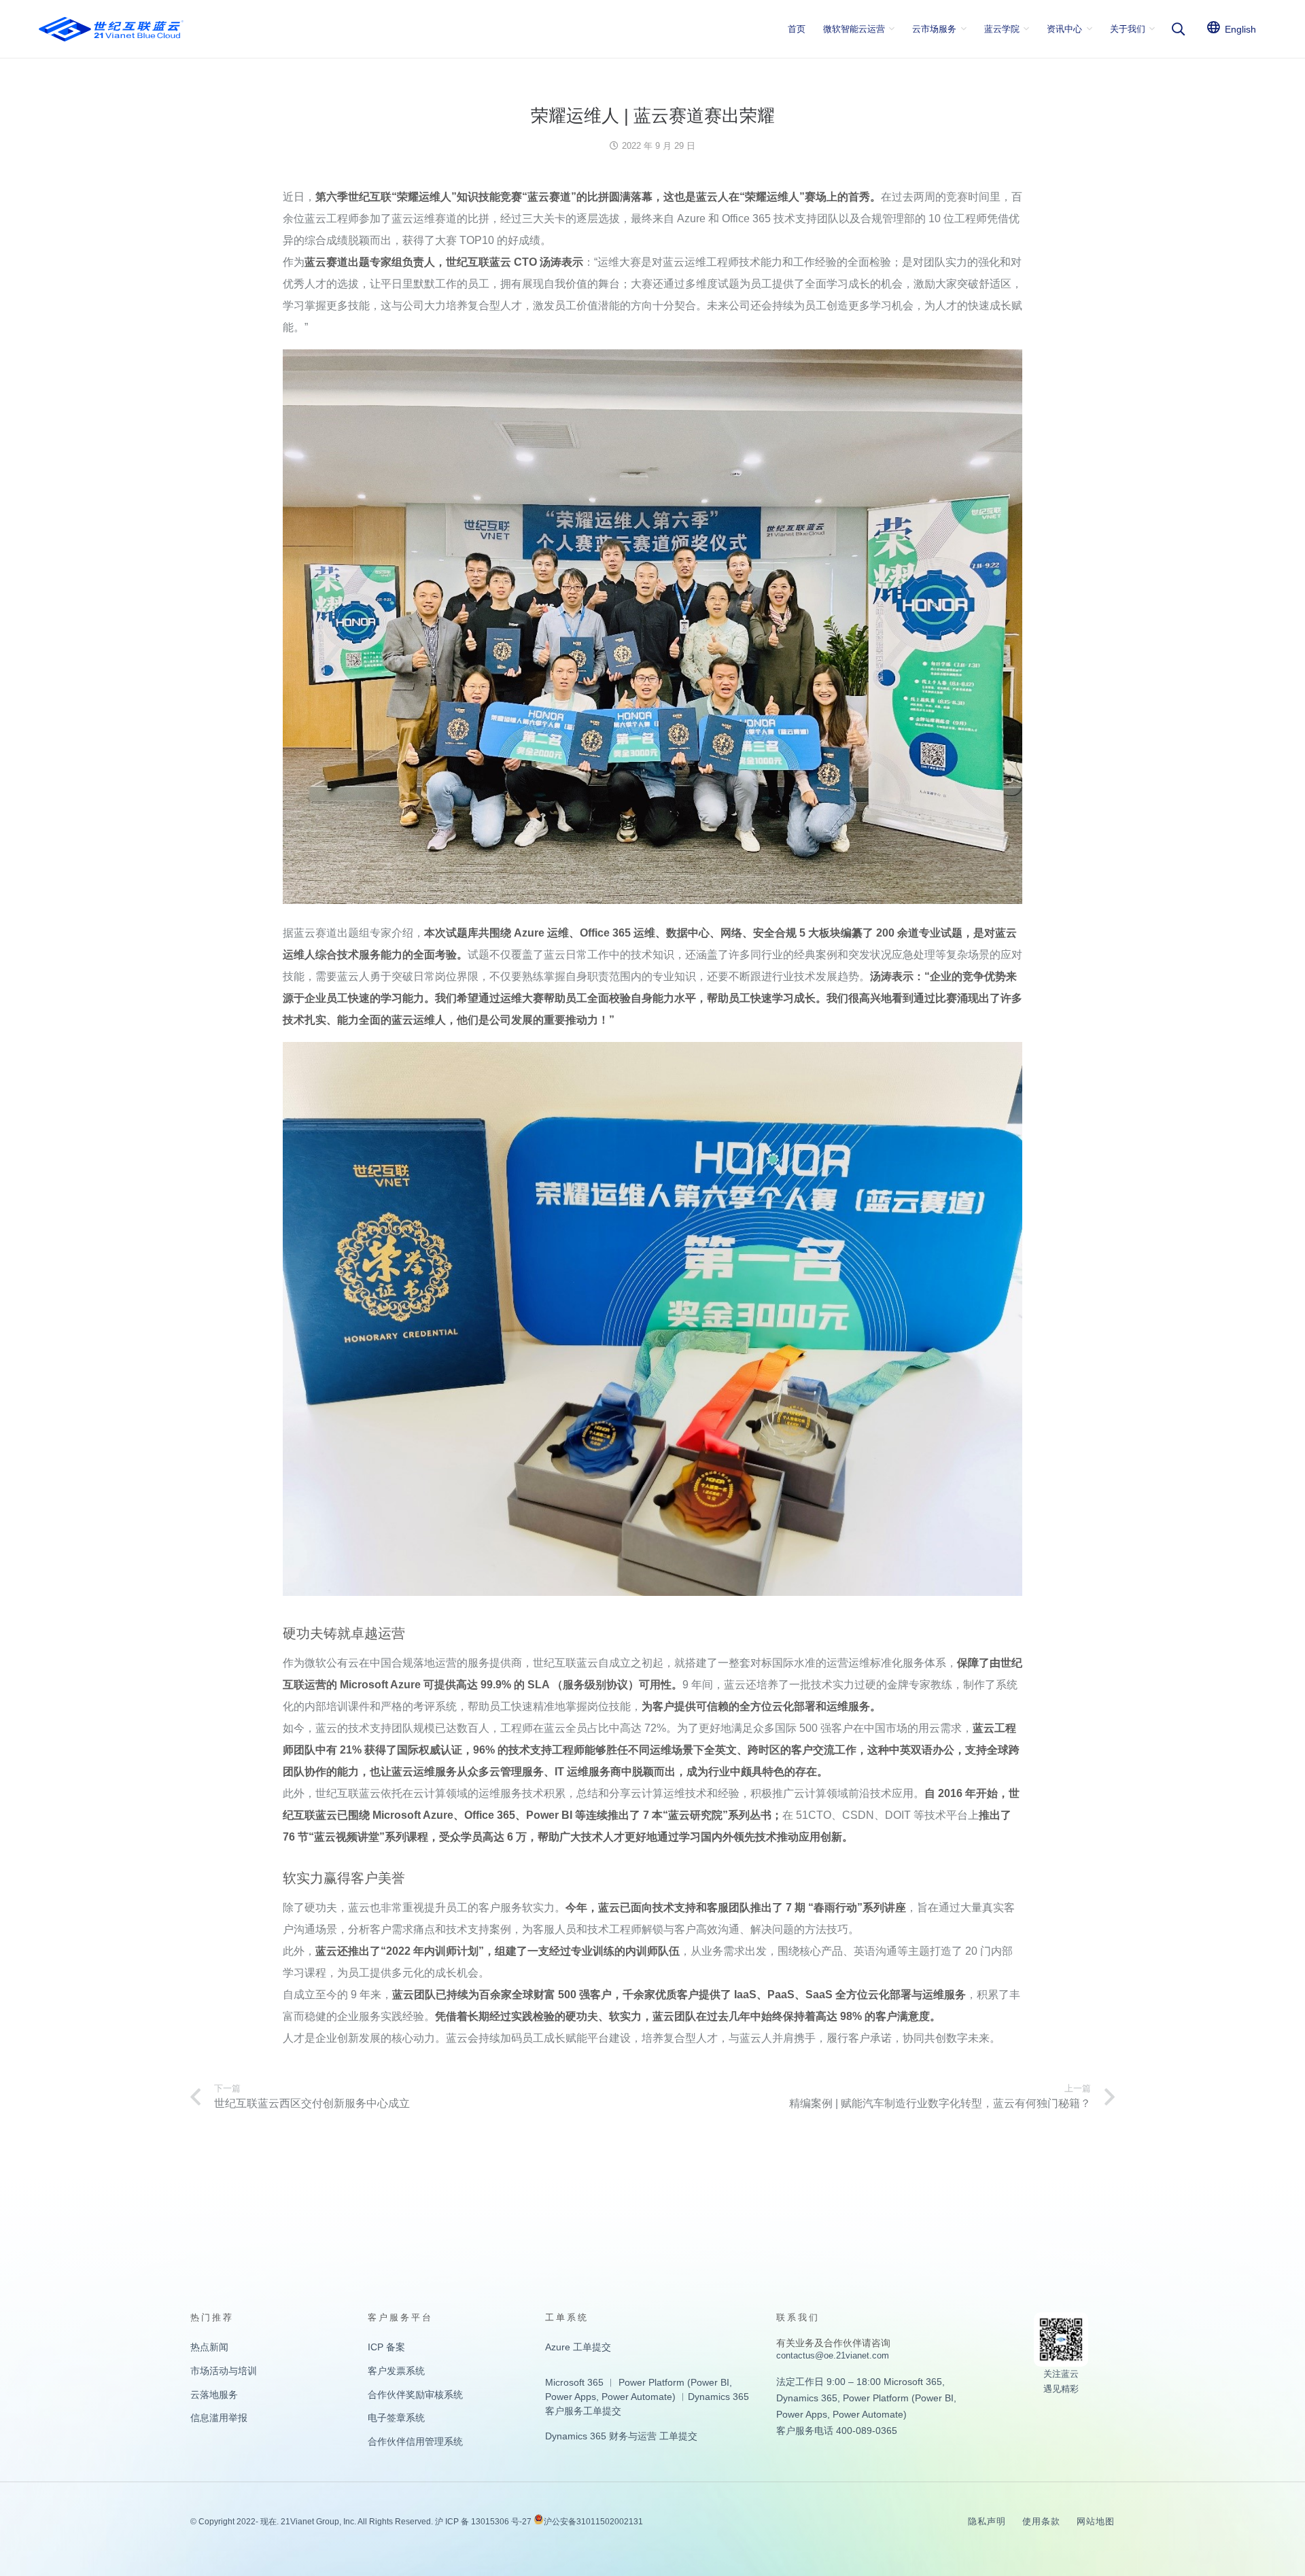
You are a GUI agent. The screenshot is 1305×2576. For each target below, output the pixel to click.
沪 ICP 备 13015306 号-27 (483, 2522)
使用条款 (1041, 2521)
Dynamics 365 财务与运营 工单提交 (621, 2436)
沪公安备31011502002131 (593, 2522)
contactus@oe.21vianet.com (833, 2355)
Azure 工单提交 (578, 2347)
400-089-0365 (867, 2431)
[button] (892, 29)
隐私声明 (987, 2521)
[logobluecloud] (111, 29)
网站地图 (1096, 2521)
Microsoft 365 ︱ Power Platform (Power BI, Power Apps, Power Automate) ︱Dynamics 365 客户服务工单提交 (647, 2397)
